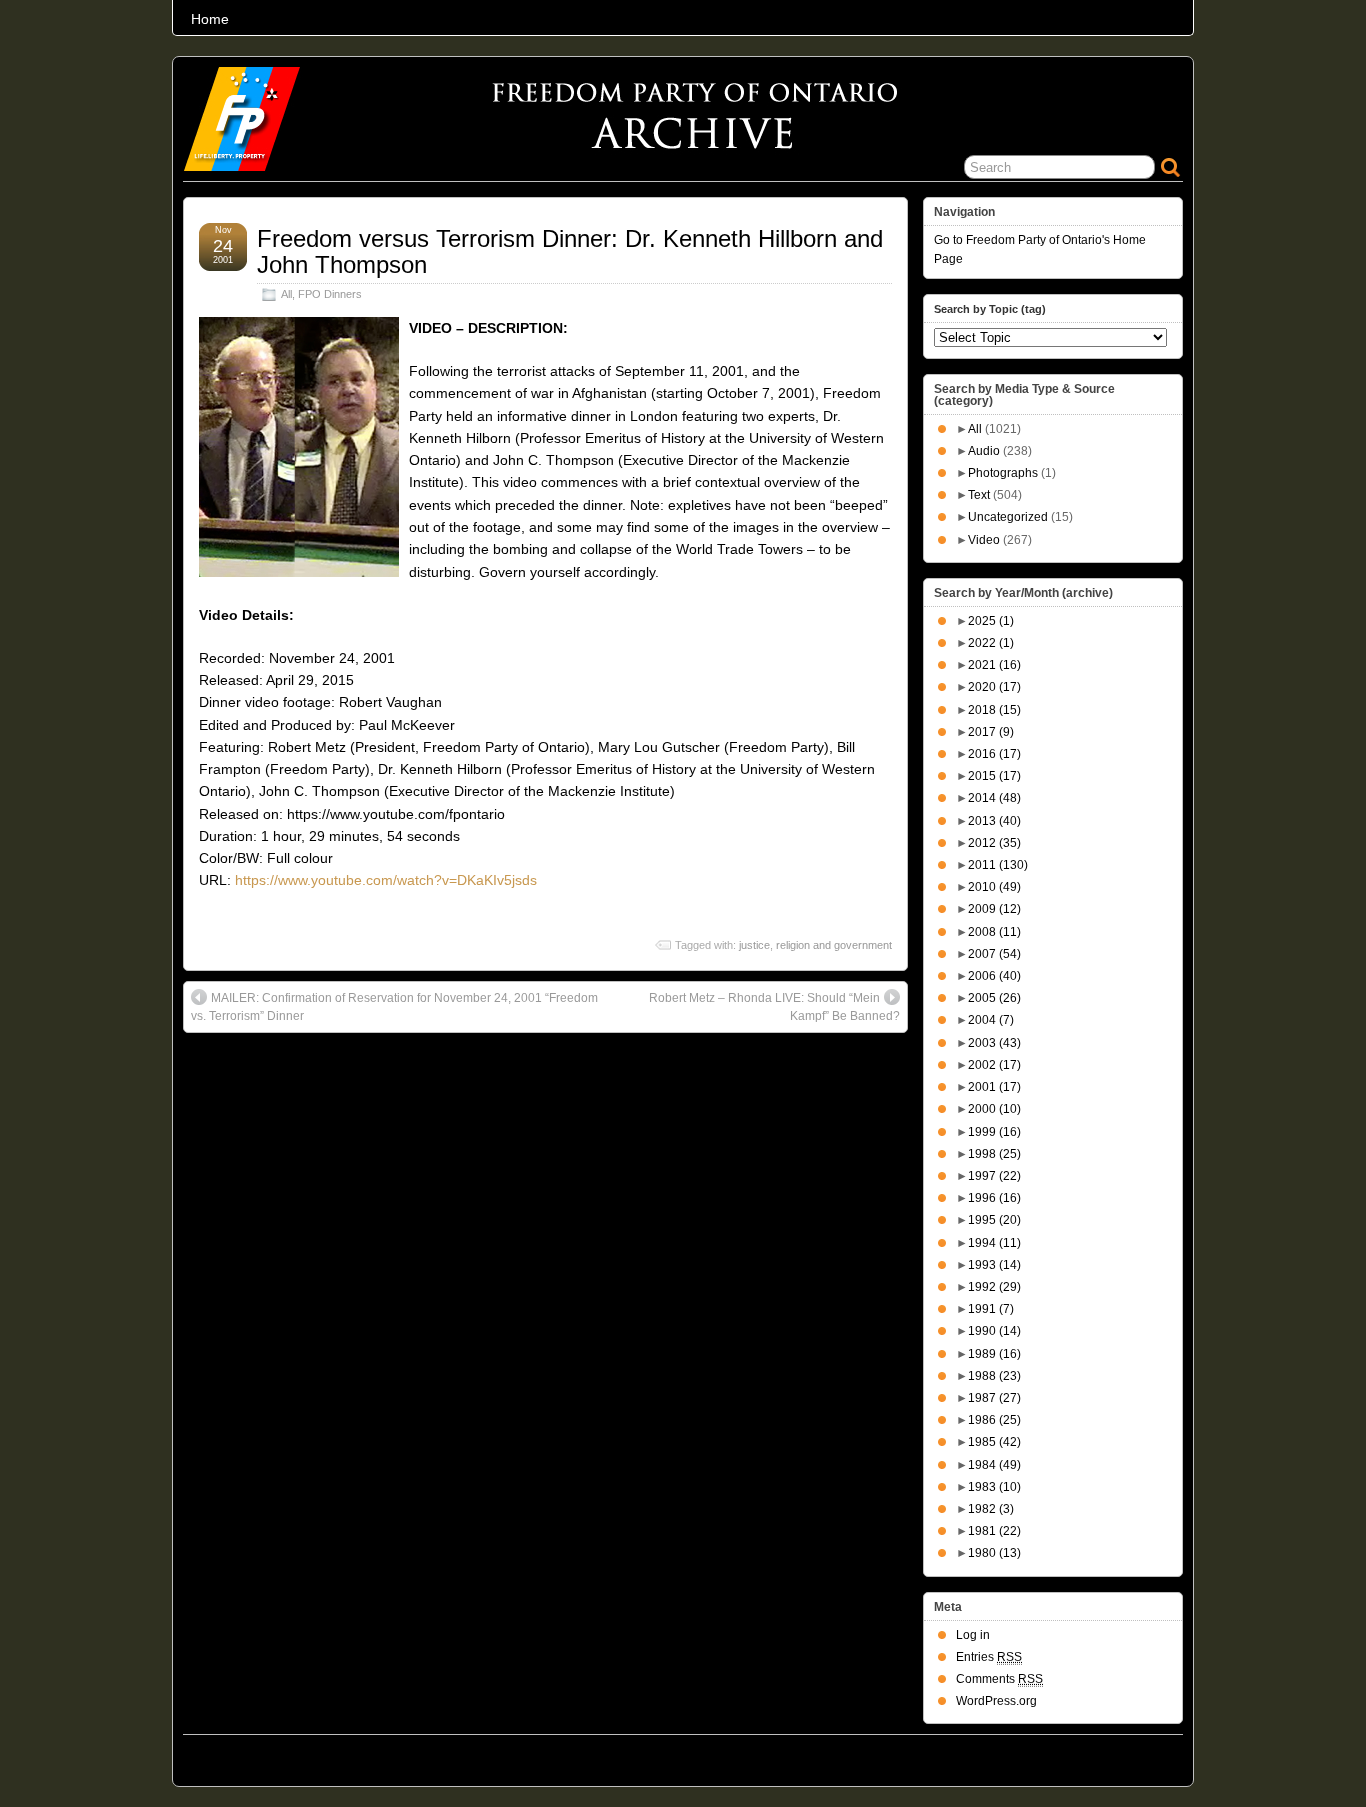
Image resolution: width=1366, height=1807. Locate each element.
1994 (994, 1243)
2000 (994, 1109)
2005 (994, 998)
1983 (994, 1487)
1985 (994, 1442)
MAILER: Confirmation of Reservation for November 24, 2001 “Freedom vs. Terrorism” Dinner (394, 1007)
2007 (994, 954)
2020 (994, 687)
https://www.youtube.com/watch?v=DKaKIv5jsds (386, 880)
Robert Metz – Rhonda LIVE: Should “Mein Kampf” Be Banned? (774, 1007)
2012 (994, 843)
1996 (994, 1198)
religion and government (834, 945)
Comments (999, 1679)
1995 (994, 1220)
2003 (994, 1043)
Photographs (1003, 473)
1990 (994, 1331)
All (286, 294)
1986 (994, 1420)
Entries (989, 1657)
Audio (984, 451)
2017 (991, 732)
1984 (994, 1465)
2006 (994, 976)
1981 (994, 1531)
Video (984, 540)
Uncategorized (1008, 517)
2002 (994, 1065)
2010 (994, 887)
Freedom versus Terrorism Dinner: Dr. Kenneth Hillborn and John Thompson (570, 251)
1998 (994, 1154)
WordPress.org (996, 1701)
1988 (994, 1376)
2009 (994, 909)
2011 (998, 865)
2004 (991, 1020)
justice (754, 945)
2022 (991, 643)
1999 (994, 1132)
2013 (994, 821)
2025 (991, 621)
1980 (994, 1553)
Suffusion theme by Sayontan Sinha (1095, 1755)
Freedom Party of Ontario (284, 1755)
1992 (994, 1287)
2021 (994, 665)
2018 (994, 710)
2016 (994, 754)
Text (979, 495)
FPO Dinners (330, 294)
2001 (994, 1087)
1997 (994, 1176)
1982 (991, 1509)
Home (210, 19)
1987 (994, 1398)
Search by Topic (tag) (990, 309)
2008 (994, 932)
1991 (991, 1309)
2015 (994, 776)
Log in (973, 1635)
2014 (994, 798)
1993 (994, 1265)
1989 (994, 1354)
